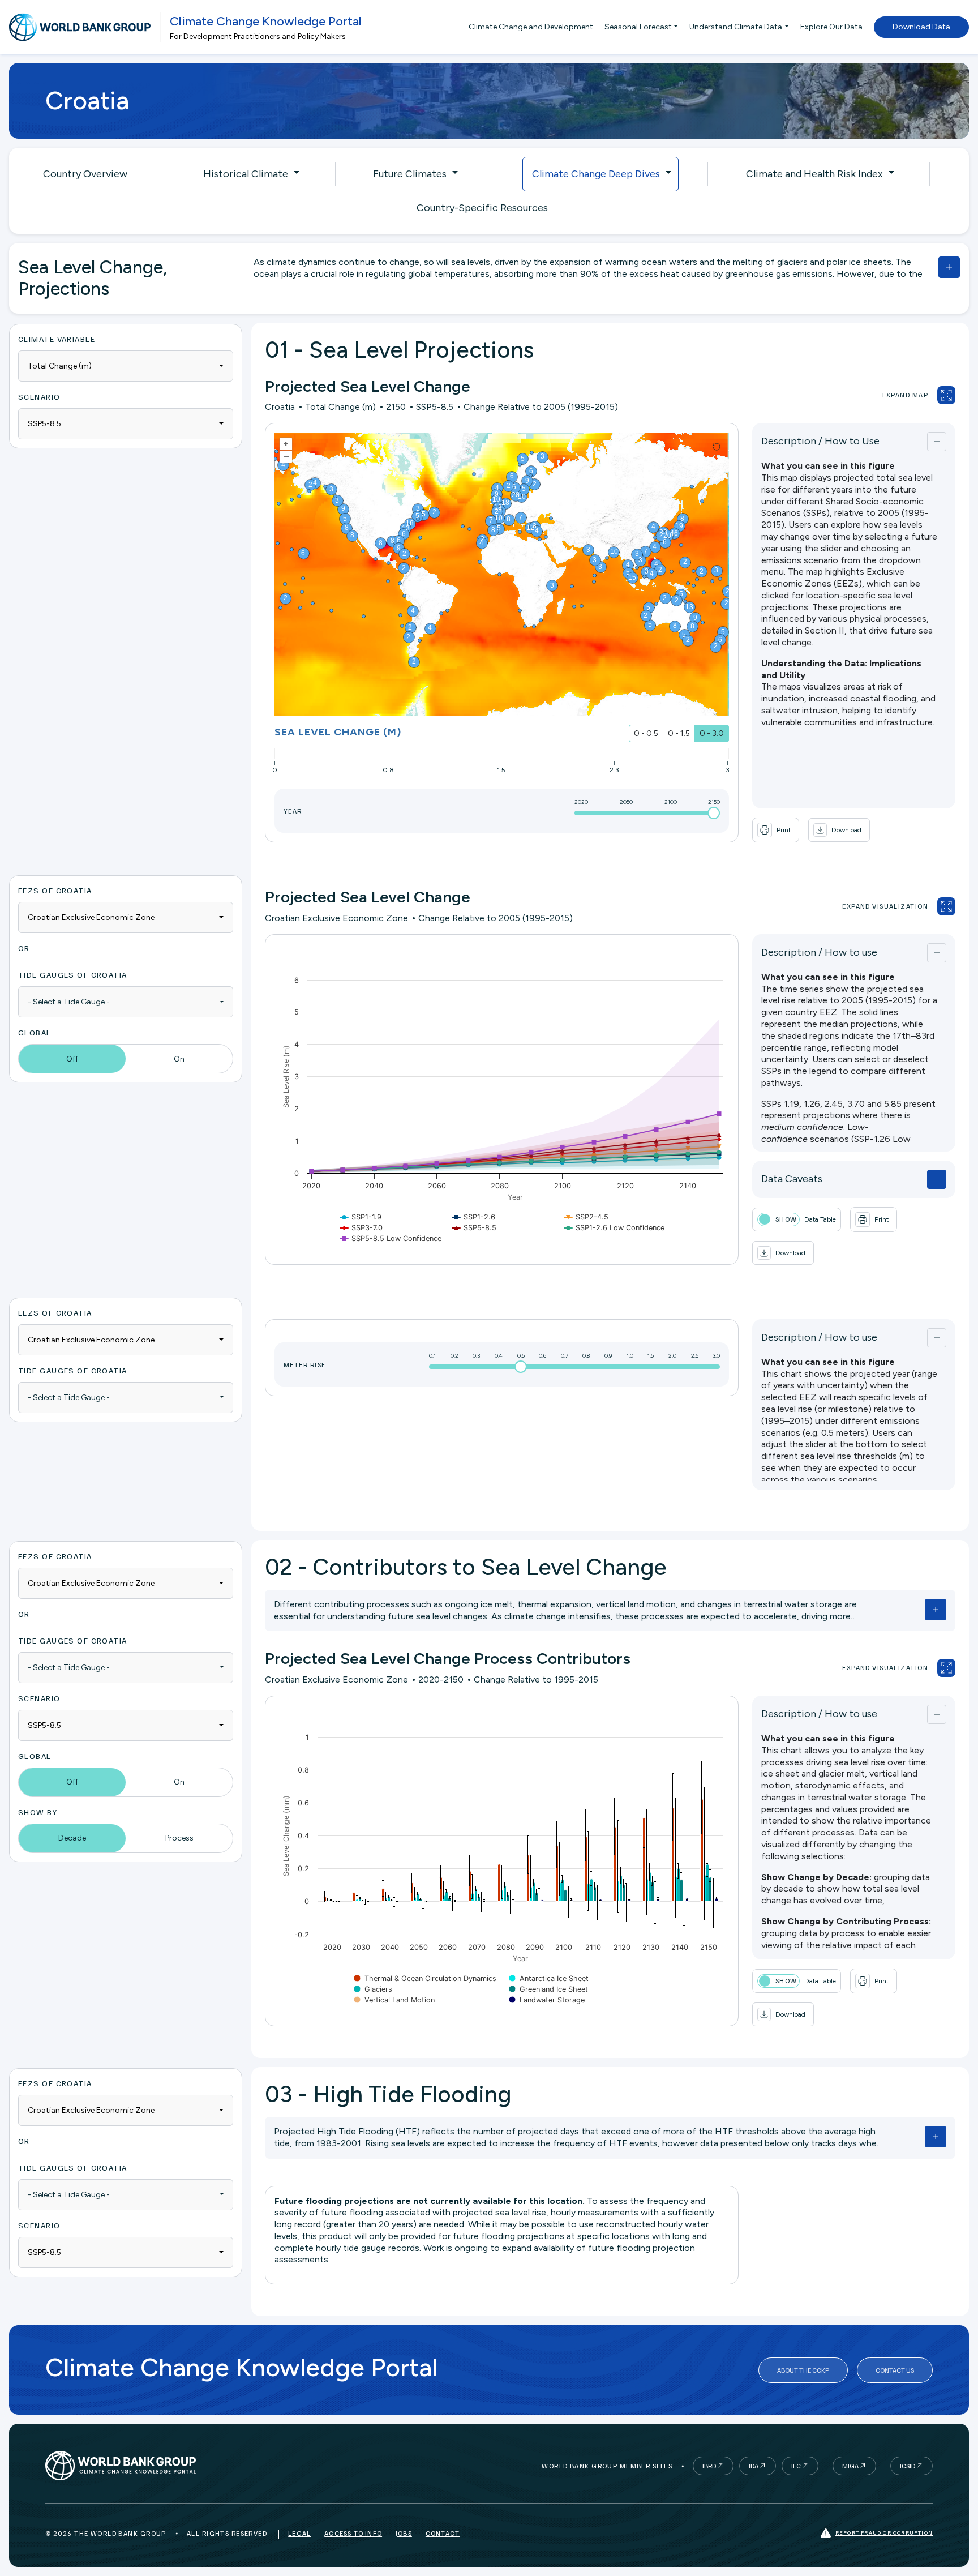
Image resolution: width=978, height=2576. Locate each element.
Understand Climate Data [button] (736, 27)
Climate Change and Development (531, 27)
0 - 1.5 (679, 733)
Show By (38, 1812)
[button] (839, 830)
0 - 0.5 (646, 733)
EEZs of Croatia (55, 890)
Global (35, 1032)
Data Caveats (792, 1179)
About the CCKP (803, 2370)
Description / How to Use (820, 441)
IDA (754, 2466)
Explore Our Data (831, 27)
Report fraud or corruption (884, 2532)
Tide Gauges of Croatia (73, 975)
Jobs (404, 2533)
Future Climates (410, 174)
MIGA (850, 2466)
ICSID (908, 2466)
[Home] (80, 27)
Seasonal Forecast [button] (638, 27)
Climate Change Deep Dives (596, 174)
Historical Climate (246, 174)
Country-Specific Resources (482, 208)
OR (24, 948)
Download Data (921, 27)
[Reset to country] (717, 447)
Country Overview (85, 174)
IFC (796, 2466)
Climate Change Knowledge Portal (266, 21)
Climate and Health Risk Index (814, 174)
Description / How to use (819, 952)
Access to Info (353, 2533)
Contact (443, 2533)
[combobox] (126, 366)
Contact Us (895, 2370)
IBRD (709, 2466)
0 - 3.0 (712, 733)
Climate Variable (57, 339)
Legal (299, 2533)
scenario (39, 397)
